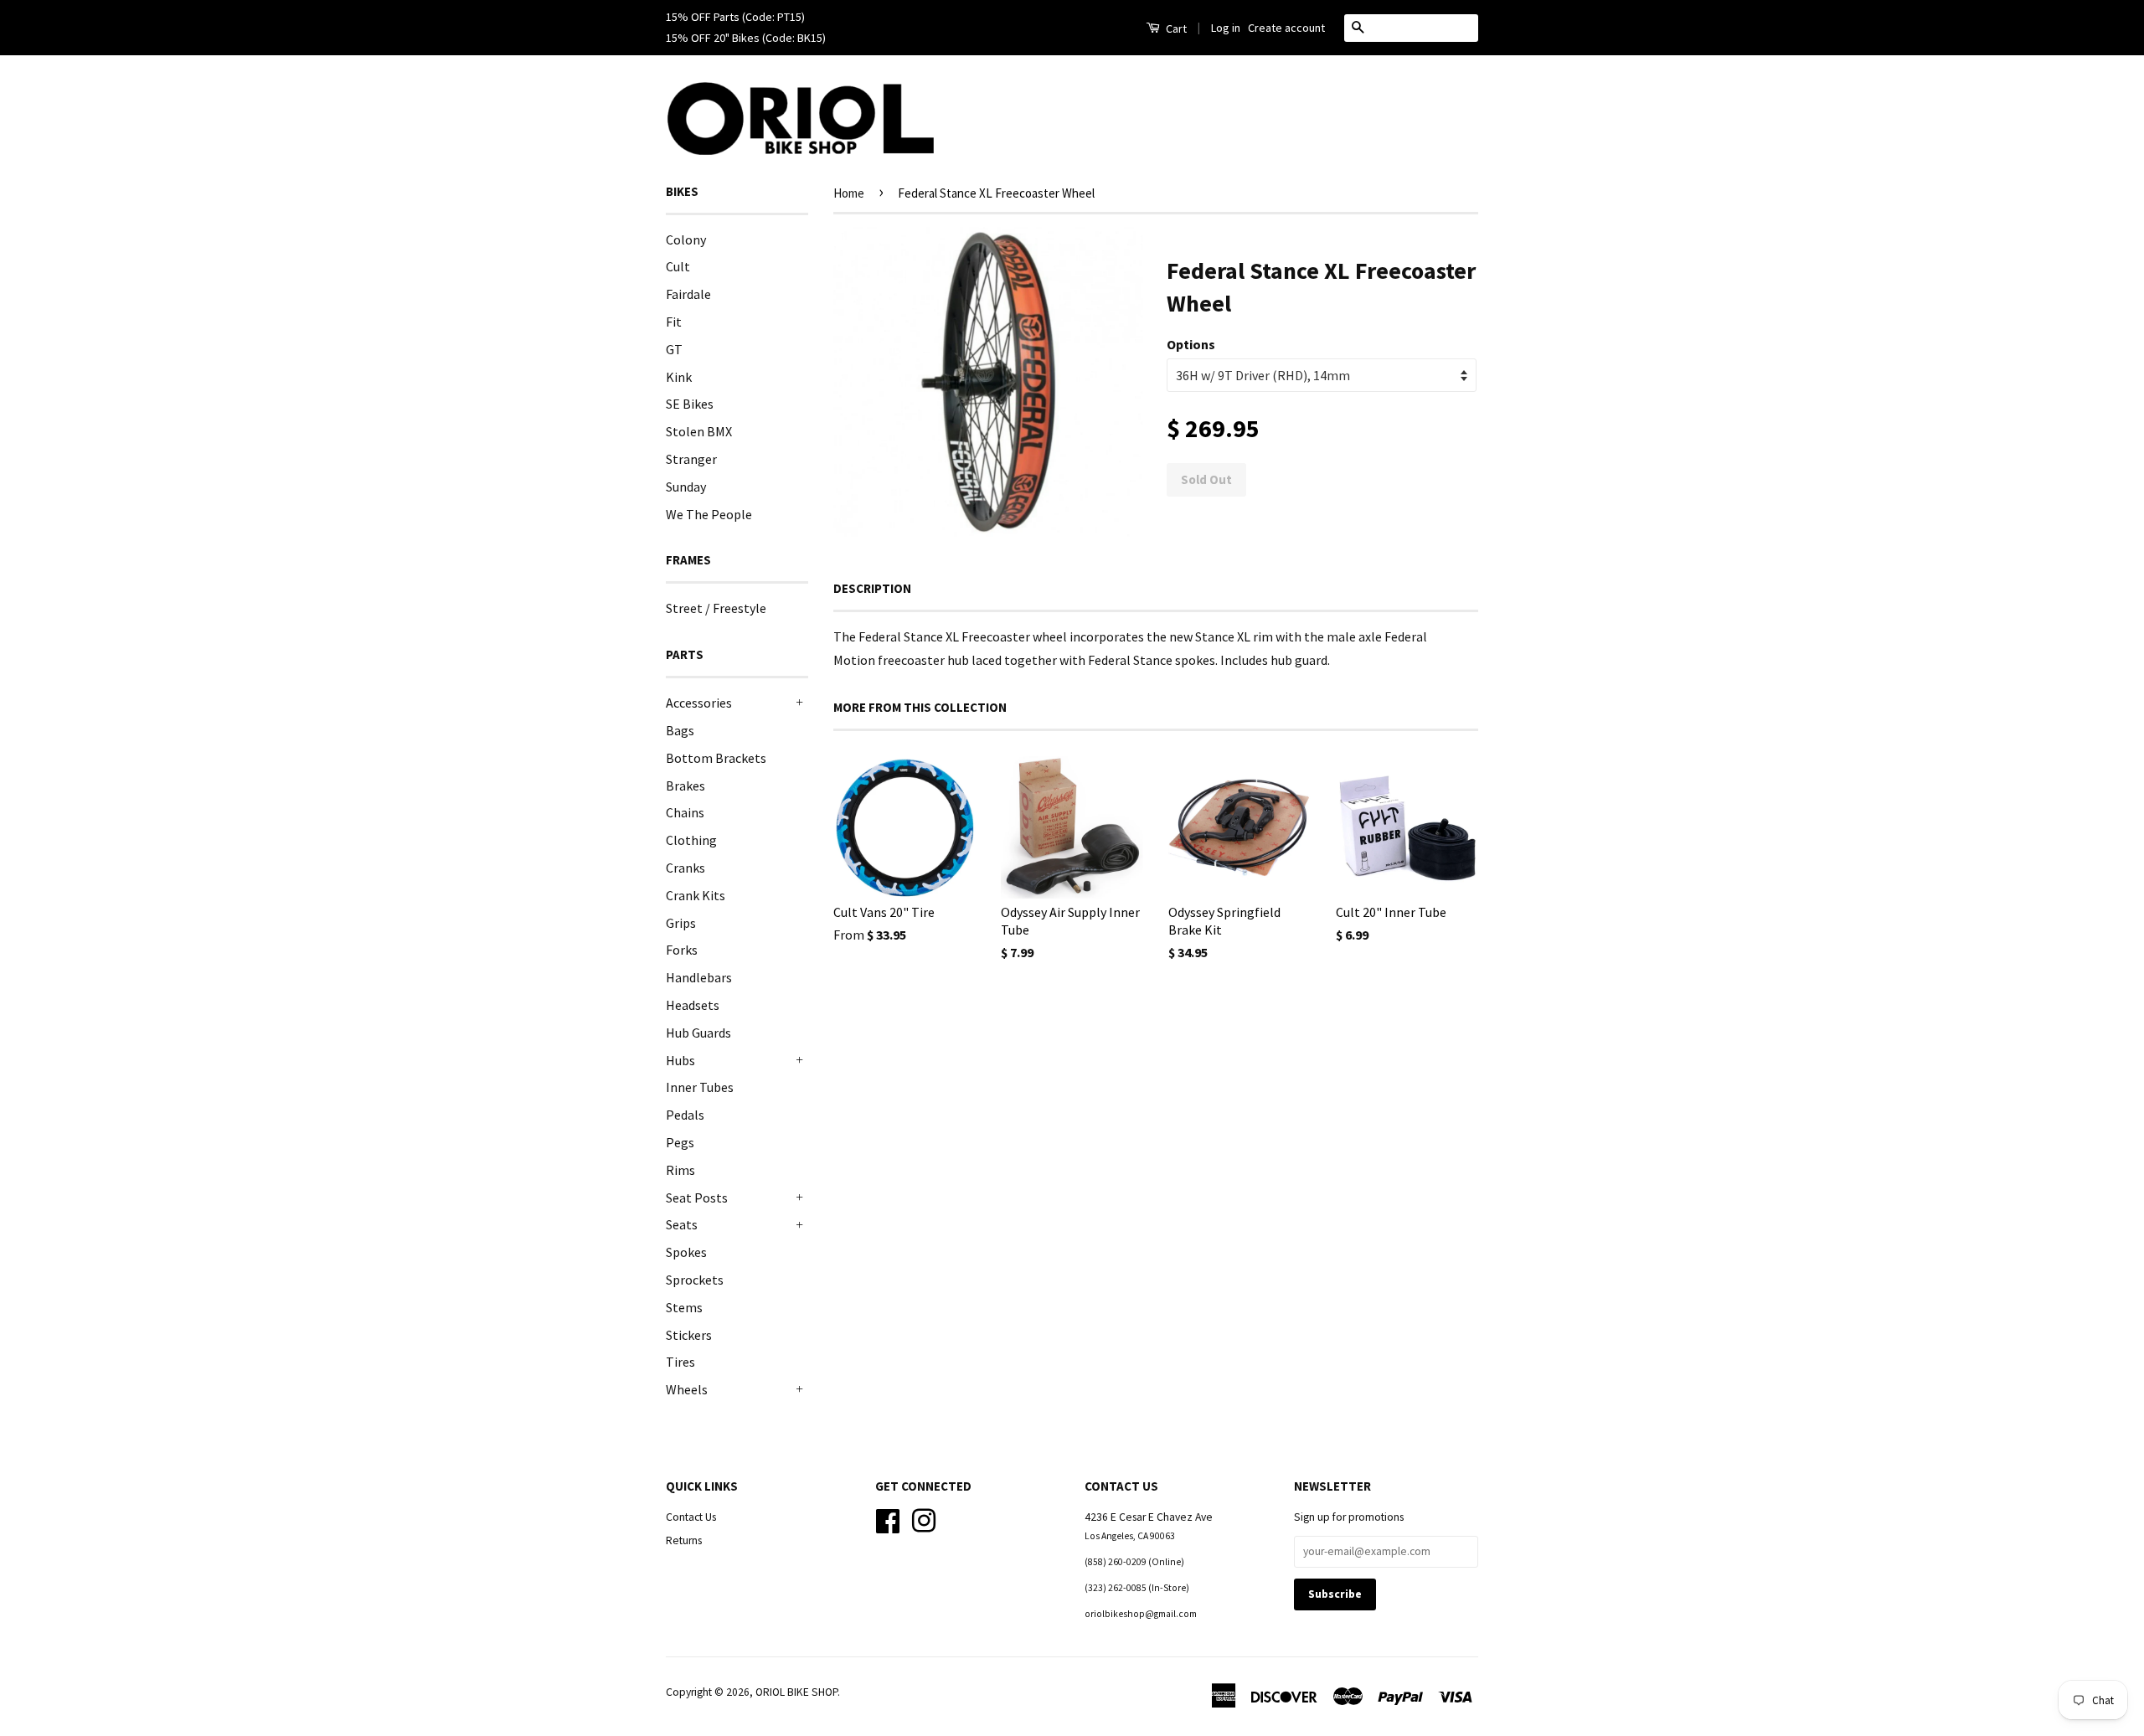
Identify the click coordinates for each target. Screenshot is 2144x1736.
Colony (686, 240)
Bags (680, 730)
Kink (679, 377)
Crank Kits (696, 895)
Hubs (680, 1060)
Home (849, 193)
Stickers (689, 1335)
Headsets (693, 1005)
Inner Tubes (700, 1087)
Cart (1175, 28)
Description (872, 588)
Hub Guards (698, 1033)
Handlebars (699, 977)
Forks (682, 950)
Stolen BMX (699, 431)
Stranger (691, 459)
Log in (1226, 28)
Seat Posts (697, 1198)
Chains (685, 812)
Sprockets (695, 1280)
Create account (1286, 28)
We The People (709, 514)
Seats (682, 1224)
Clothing (691, 840)
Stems (684, 1307)
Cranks (685, 868)
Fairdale (688, 294)
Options (1191, 344)
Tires (680, 1362)
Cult (678, 266)
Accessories (699, 703)
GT (674, 349)
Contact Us (691, 1517)
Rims (680, 1170)
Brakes (685, 786)
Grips (681, 923)
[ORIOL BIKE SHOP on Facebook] (888, 1519)
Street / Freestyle (716, 608)
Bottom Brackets (716, 758)
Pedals (685, 1115)
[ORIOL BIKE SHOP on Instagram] (924, 1519)
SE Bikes (690, 404)
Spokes (686, 1252)
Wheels (687, 1389)
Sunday (686, 487)
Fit (674, 322)
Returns (684, 1540)
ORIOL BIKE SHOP (796, 1692)
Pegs (680, 1142)
